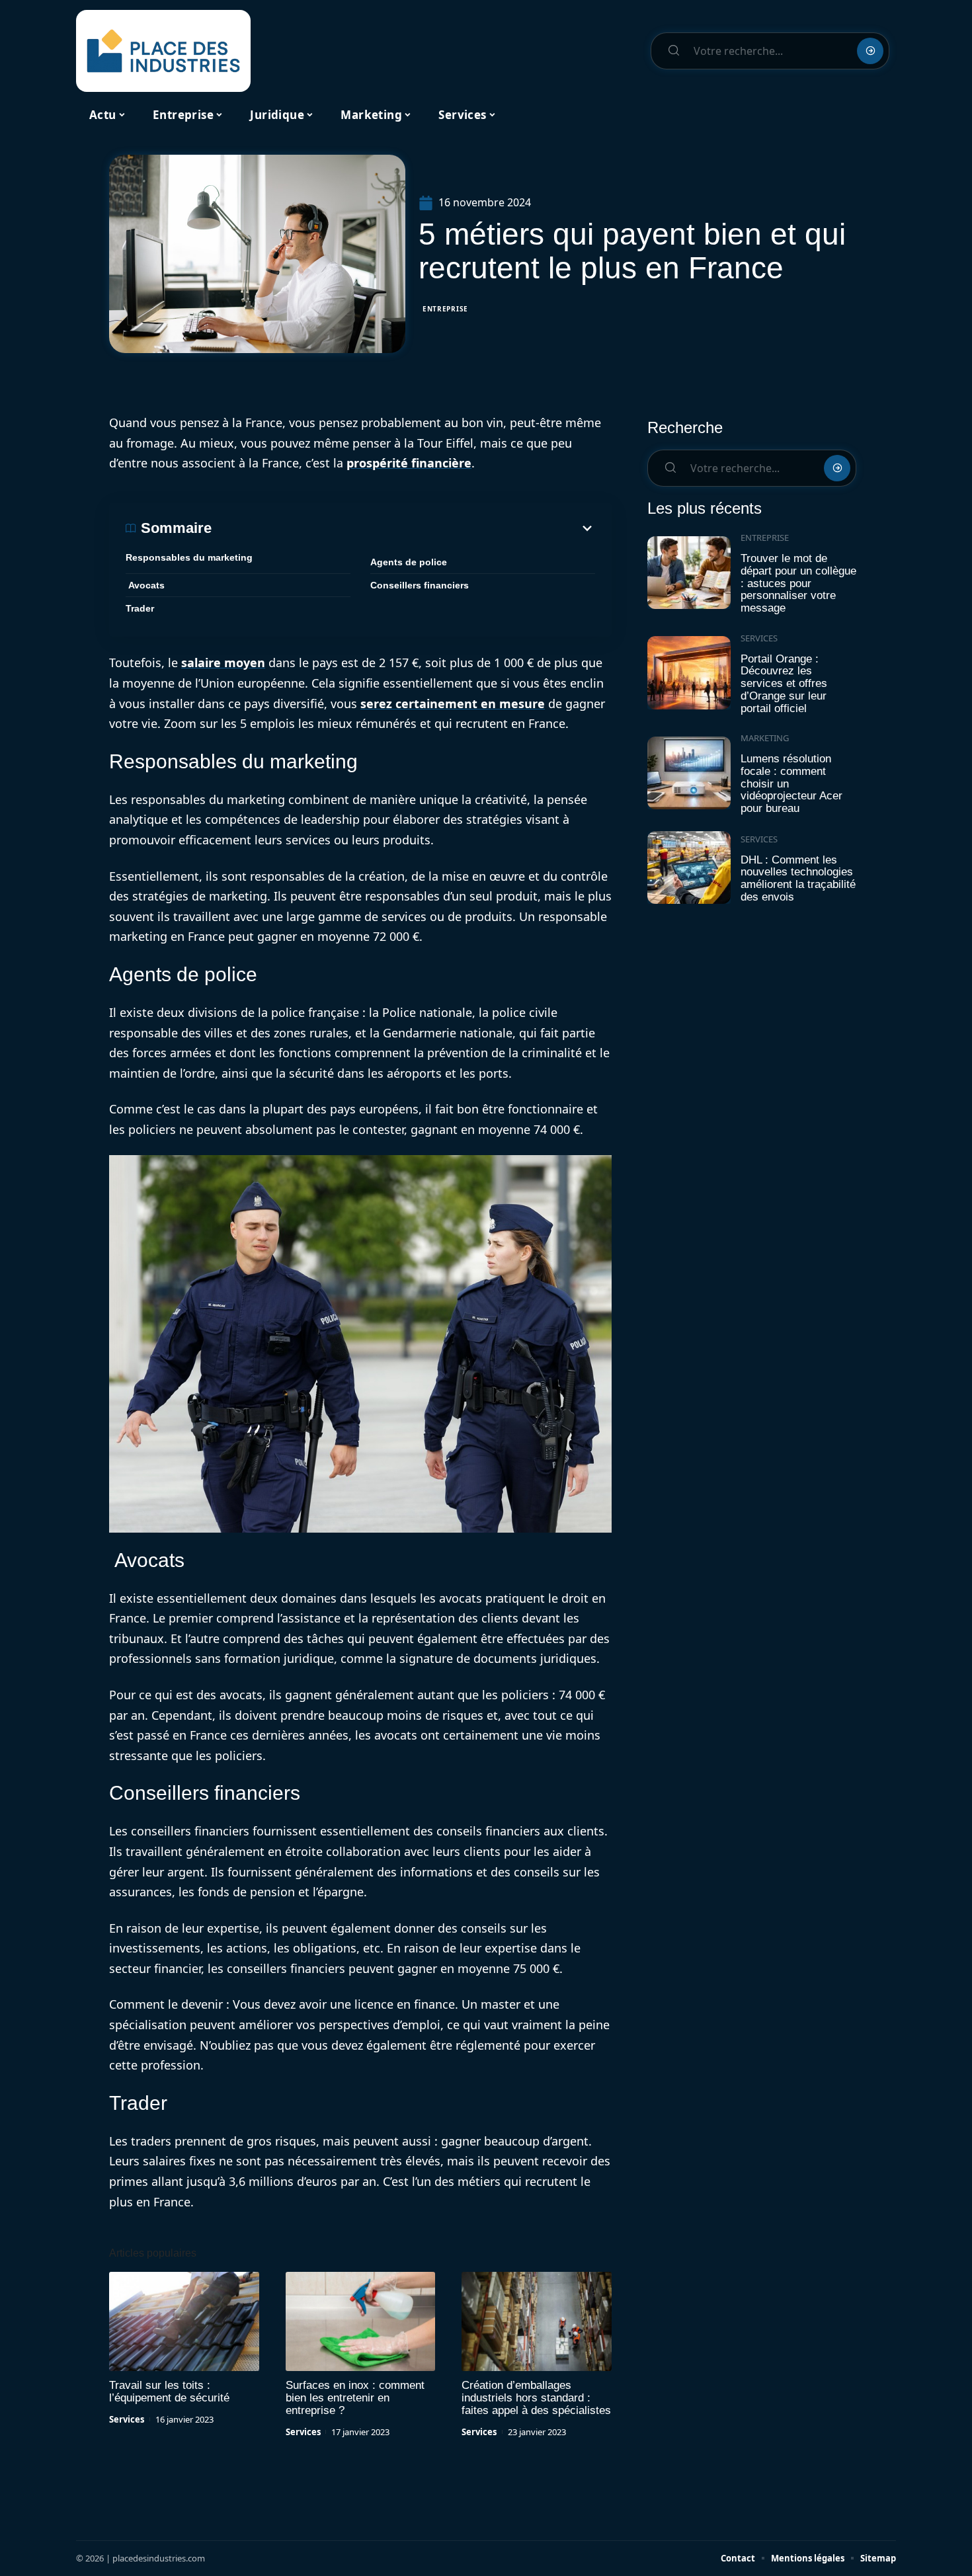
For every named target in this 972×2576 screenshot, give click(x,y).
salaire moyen (223, 663)
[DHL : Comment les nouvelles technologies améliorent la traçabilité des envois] (689, 868)
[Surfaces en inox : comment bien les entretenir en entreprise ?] (361, 2321)
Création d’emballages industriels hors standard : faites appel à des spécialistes (536, 2398)
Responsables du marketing (189, 557)
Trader (140, 608)
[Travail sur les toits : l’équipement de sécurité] (184, 2321)
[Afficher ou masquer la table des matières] (403, 528)
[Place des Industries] (163, 51)
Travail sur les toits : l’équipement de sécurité (169, 2392)
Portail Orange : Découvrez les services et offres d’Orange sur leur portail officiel (784, 684)
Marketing (765, 738)
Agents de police (409, 562)
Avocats (145, 585)
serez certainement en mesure (453, 704)
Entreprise (445, 309)
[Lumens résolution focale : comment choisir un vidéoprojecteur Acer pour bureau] (689, 773)
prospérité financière (409, 463)
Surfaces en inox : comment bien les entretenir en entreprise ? (355, 2398)
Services (127, 2419)
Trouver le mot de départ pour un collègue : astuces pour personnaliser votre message (798, 583)
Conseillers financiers (420, 585)
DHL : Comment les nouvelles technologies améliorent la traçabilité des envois (798, 878)
